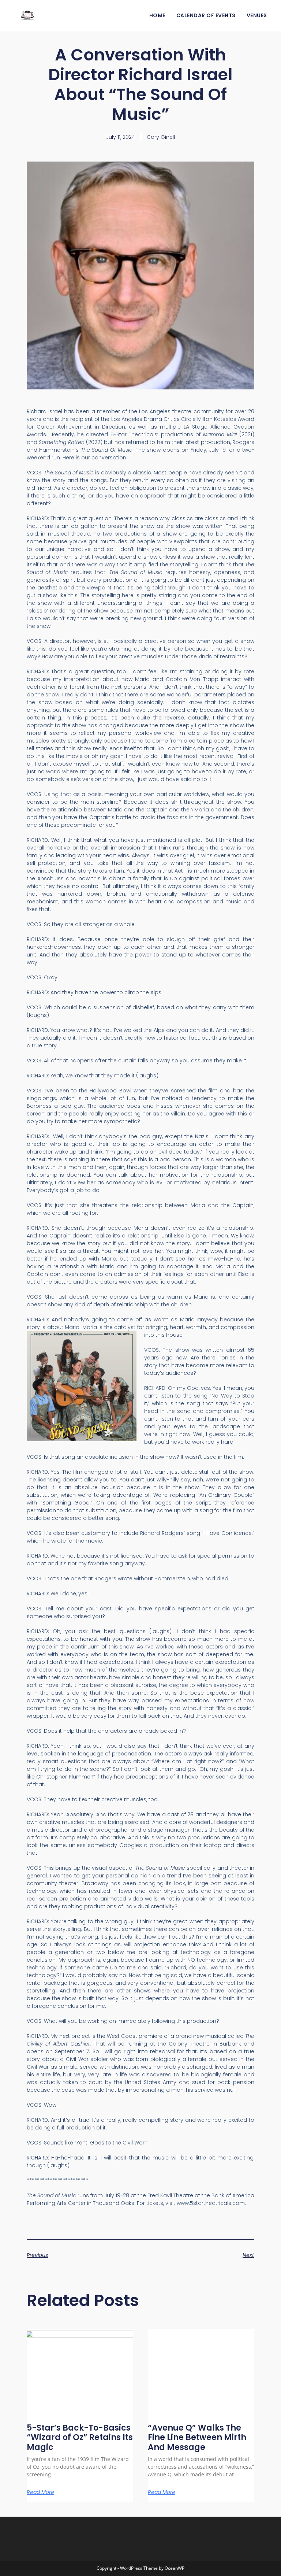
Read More (40, 2492)
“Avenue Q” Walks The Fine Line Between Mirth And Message (197, 2438)
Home (157, 15)
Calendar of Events (206, 15)
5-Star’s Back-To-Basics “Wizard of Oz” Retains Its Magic (80, 2438)
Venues (257, 15)
